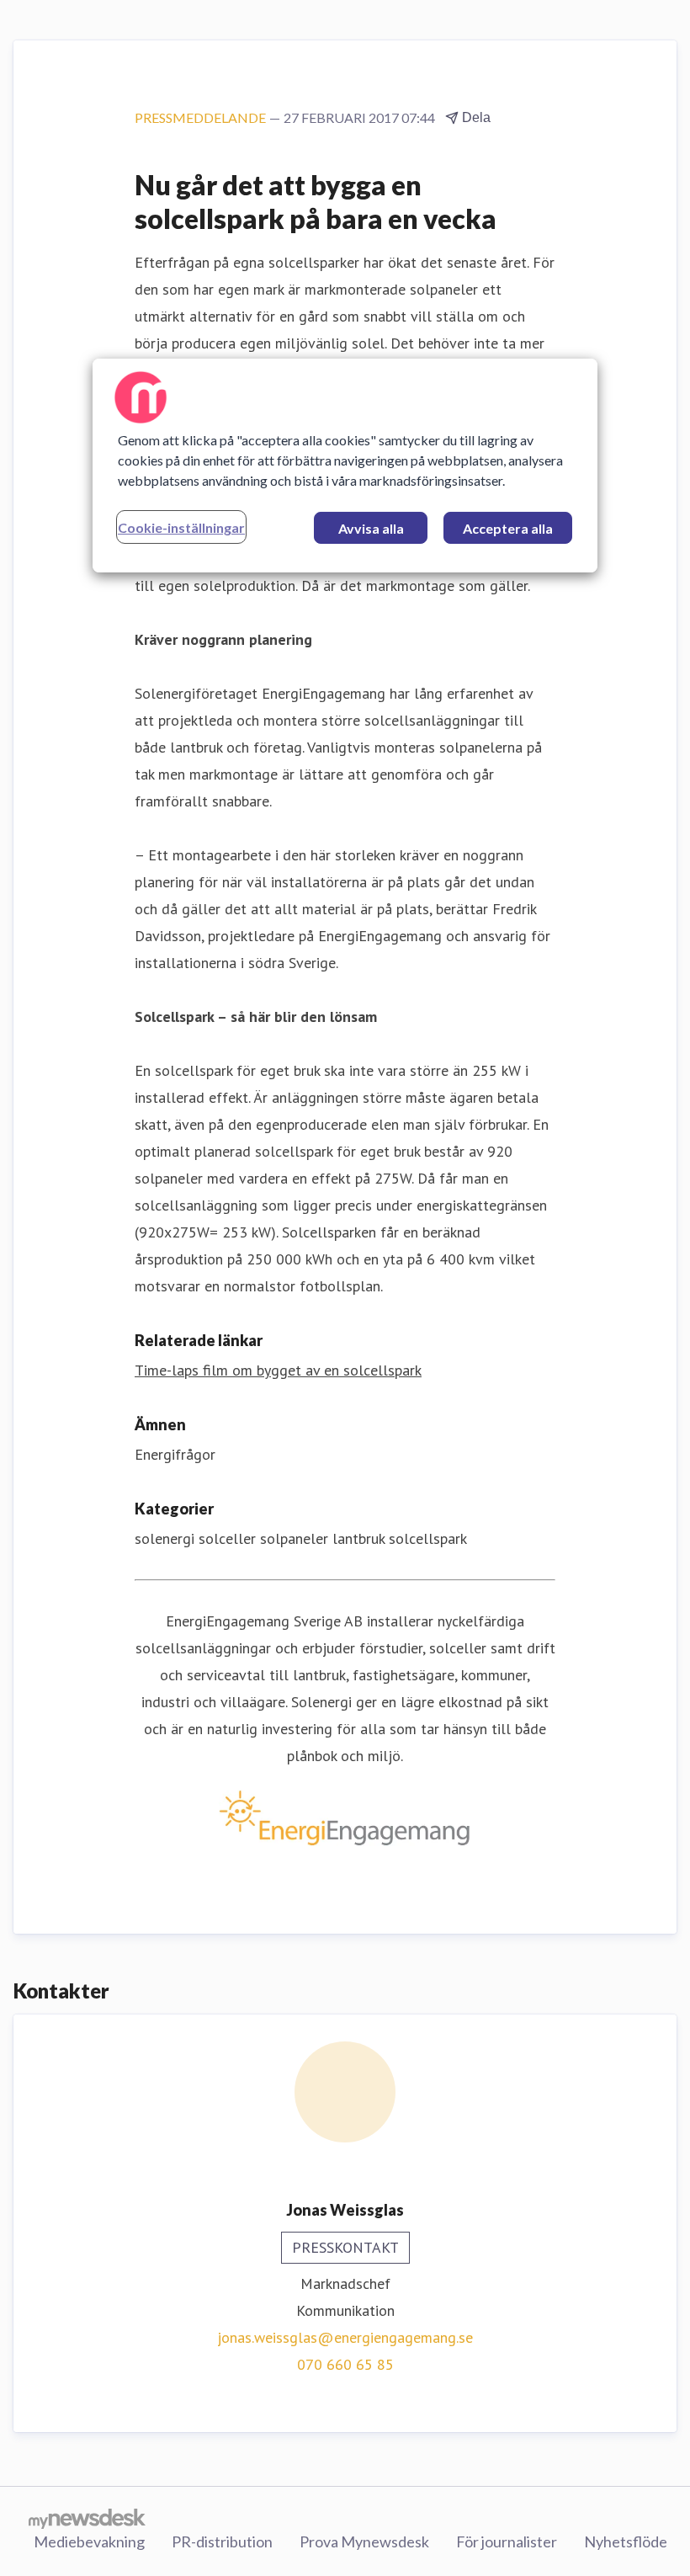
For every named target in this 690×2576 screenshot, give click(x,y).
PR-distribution (222, 2541)
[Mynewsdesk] (87, 2518)
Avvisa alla (371, 528)
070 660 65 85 (345, 2364)
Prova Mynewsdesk (364, 2541)
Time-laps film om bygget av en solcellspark (278, 1370)
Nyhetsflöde (626, 2541)
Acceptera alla (508, 528)
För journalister (507, 2541)
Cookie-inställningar (181, 527)
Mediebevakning (89, 2541)
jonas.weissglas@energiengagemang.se (345, 2337)
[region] (345, 466)
